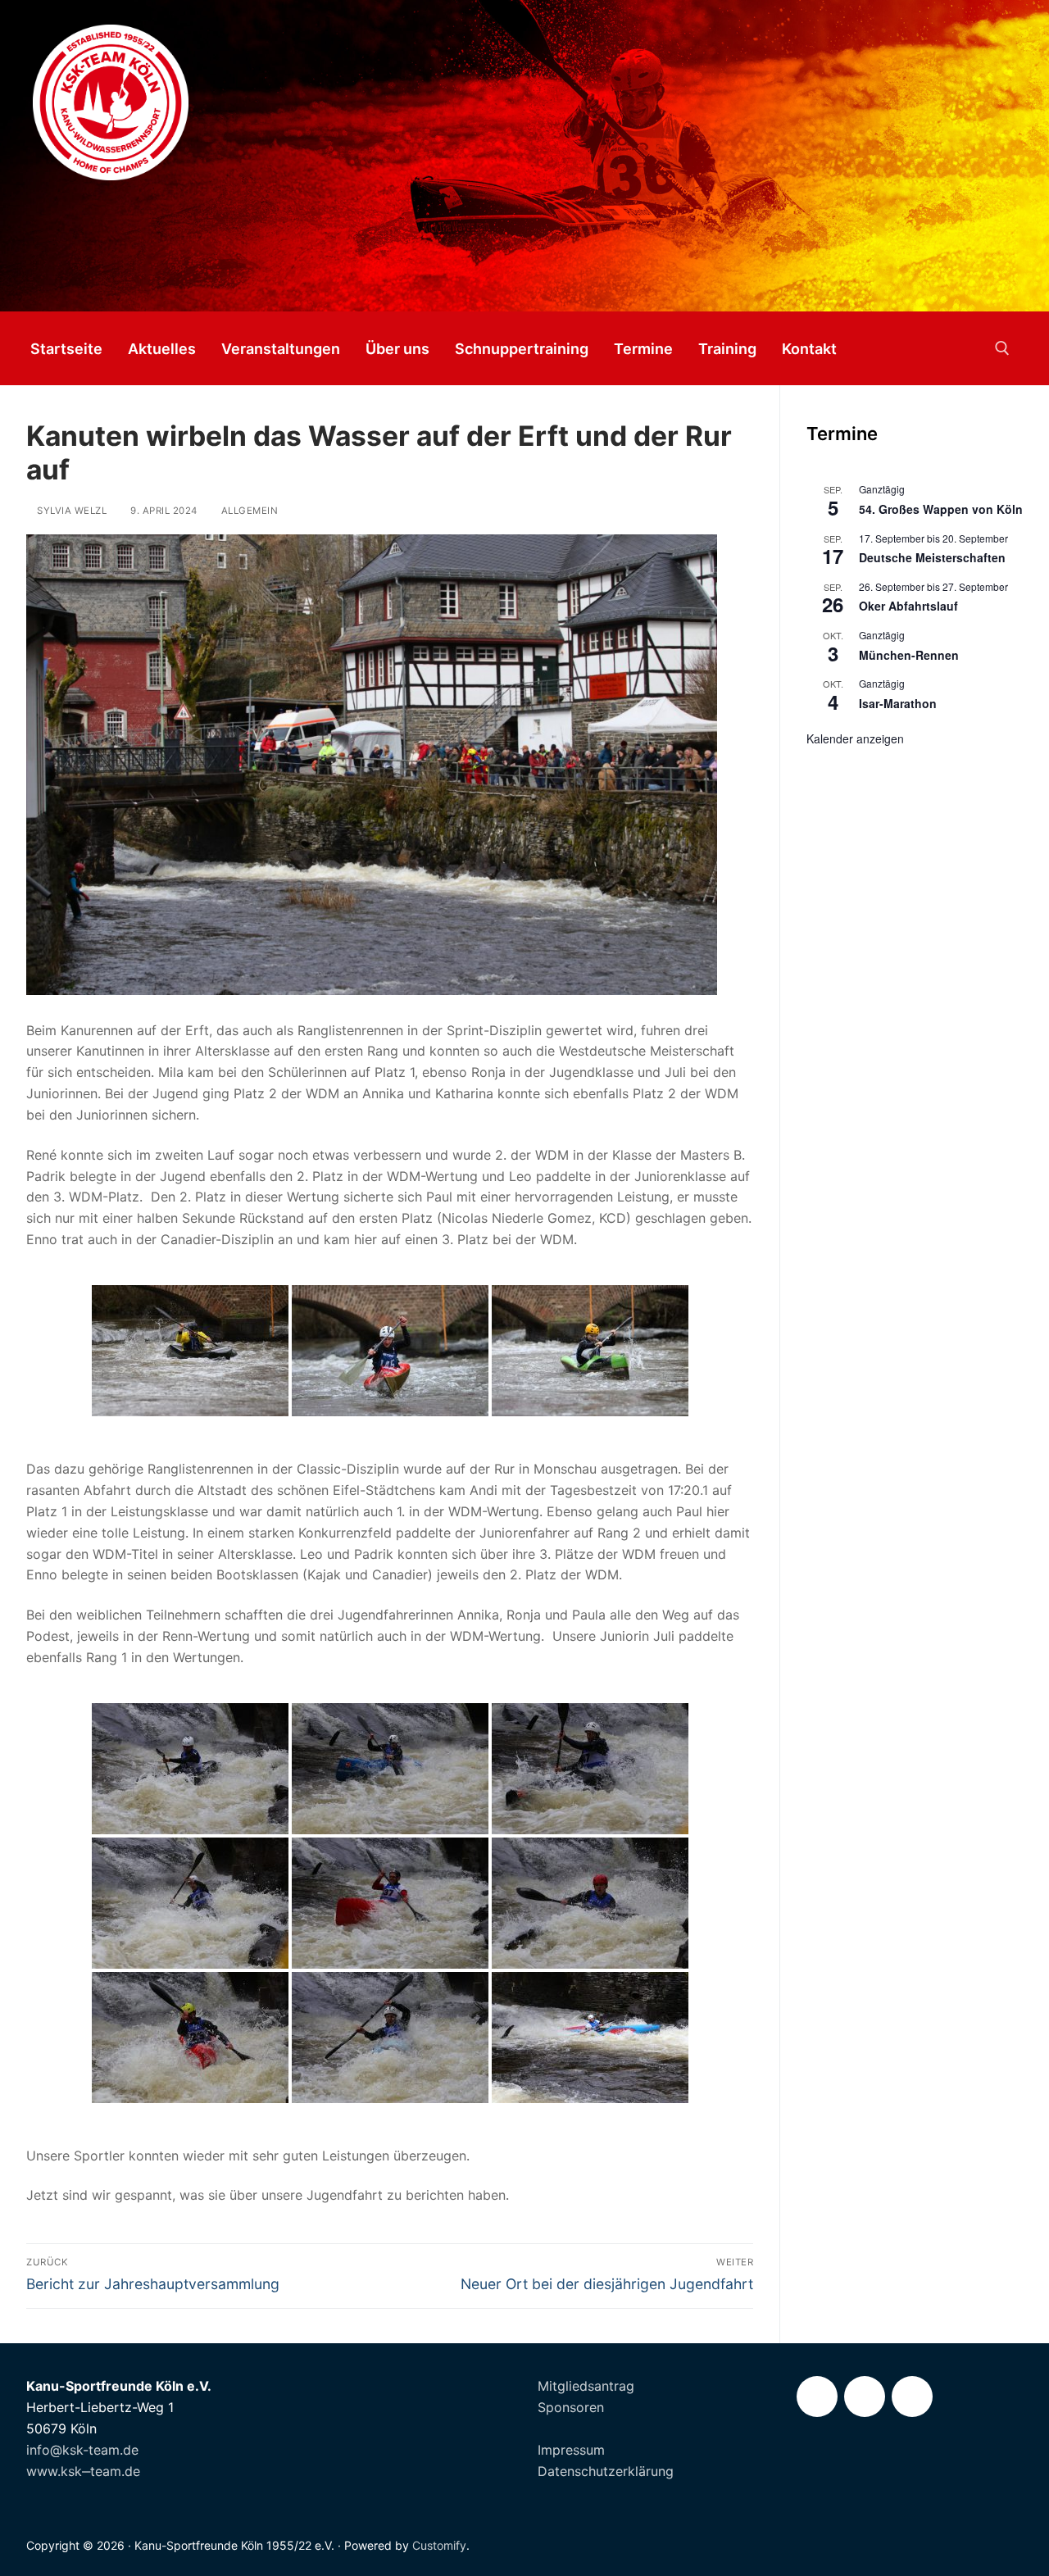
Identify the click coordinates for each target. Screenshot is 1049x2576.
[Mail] (912, 2397)
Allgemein (248, 511)
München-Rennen (909, 655)
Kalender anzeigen (855, 738)
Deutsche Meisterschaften (932, 557)
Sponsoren (571, 2407)
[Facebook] (817, 2397)
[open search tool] (1002, 348)
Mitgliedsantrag (586, 2386)
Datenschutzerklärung (606, 2471)
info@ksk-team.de (82, 2450)
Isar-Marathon (898, 703)
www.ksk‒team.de (83, 2471)
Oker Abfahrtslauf (908, 606)
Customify (439, 2545)
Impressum (571, 2450)
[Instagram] (865, 2397)
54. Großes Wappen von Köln (941, 509)
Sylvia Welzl (70, 511)
